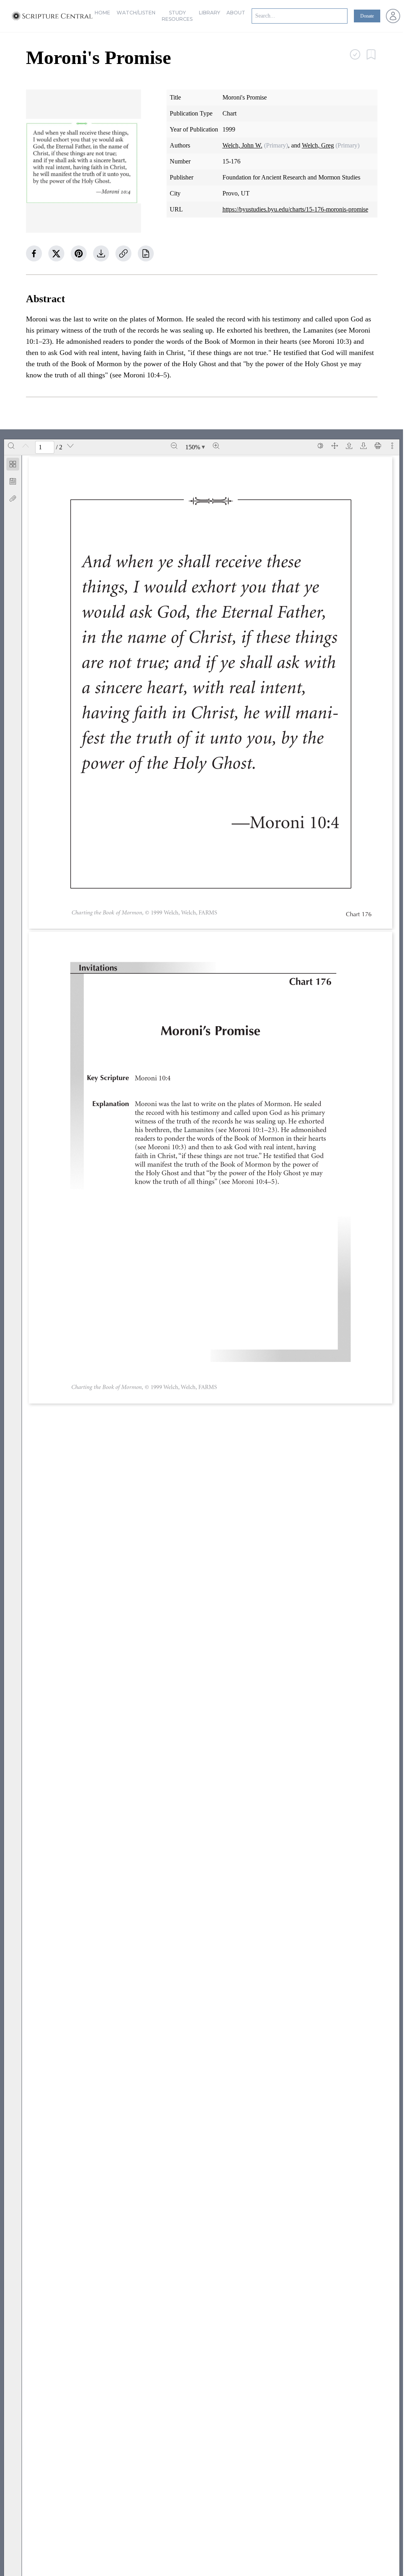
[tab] (13, 466)
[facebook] (34, 253)
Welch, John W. (242, 145)
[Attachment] (13, 498)
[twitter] (56, 253)
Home (102, 13)
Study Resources (177, 16)
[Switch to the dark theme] (320, 446)
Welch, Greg (318, 145)
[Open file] (349, 446)
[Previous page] (26, 446)
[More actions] (392, 446)
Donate (367, 16)
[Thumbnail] (13, 464)
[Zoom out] (174, 446)
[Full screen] (335, 446)
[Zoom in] (216, 446)
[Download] (363, 446)
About (236, 13)
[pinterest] (79, 253)
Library (209, 13)
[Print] (378, 446)
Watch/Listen (136, 13)
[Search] (11, 446)
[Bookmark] (13, 481)
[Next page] (70, 446)
